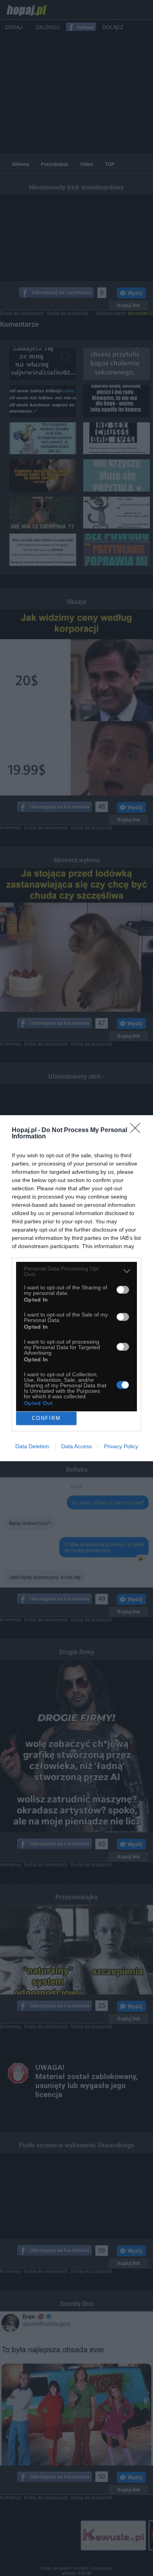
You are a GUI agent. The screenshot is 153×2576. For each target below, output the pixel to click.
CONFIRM (46, 1418)
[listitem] (76, 1271)
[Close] (138, 1131)
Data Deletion (32, 1446)
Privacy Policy (121, 1446)
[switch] (123, 1290)
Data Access (76, 1446)
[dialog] (76, 1288)
